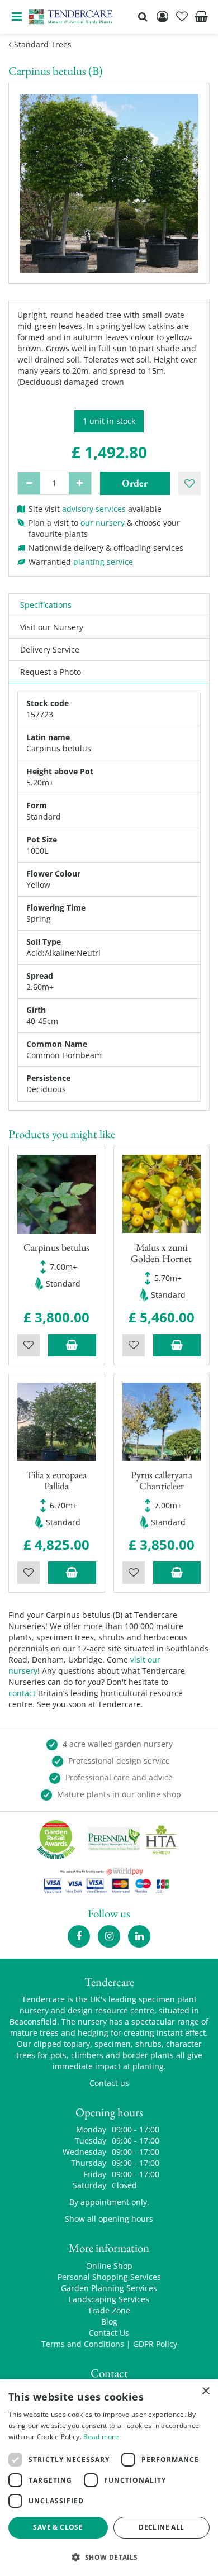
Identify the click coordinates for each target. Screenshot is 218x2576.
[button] (109, 2557)
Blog (109, 2322)
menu (17, 17)
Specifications (46, 605)
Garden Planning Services (109, 2288)
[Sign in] (162, 17)
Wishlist (29, 1345)
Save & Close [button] (58, 2527)
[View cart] (201, 17)
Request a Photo (51, 672)
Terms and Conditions (83, 2344)
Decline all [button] (161, 2527)
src (143, 17)
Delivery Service (50, 649)
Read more (101, 2437)
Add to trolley (72, 1345)
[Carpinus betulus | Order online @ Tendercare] (109, 183)
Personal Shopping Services (109, 2277)
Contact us (109, 2083)
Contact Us (109, 2333)
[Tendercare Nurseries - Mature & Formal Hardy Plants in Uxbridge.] (71, 17)
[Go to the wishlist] (182, 17)
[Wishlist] (182, 17)
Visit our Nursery (52, 627)
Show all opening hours (109, 2219)
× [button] (205, 2391)
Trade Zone (109, 2310)
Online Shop (109, 2266)
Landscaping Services (109, 2299)
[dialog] (109, 2478)
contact (22, 1693)
